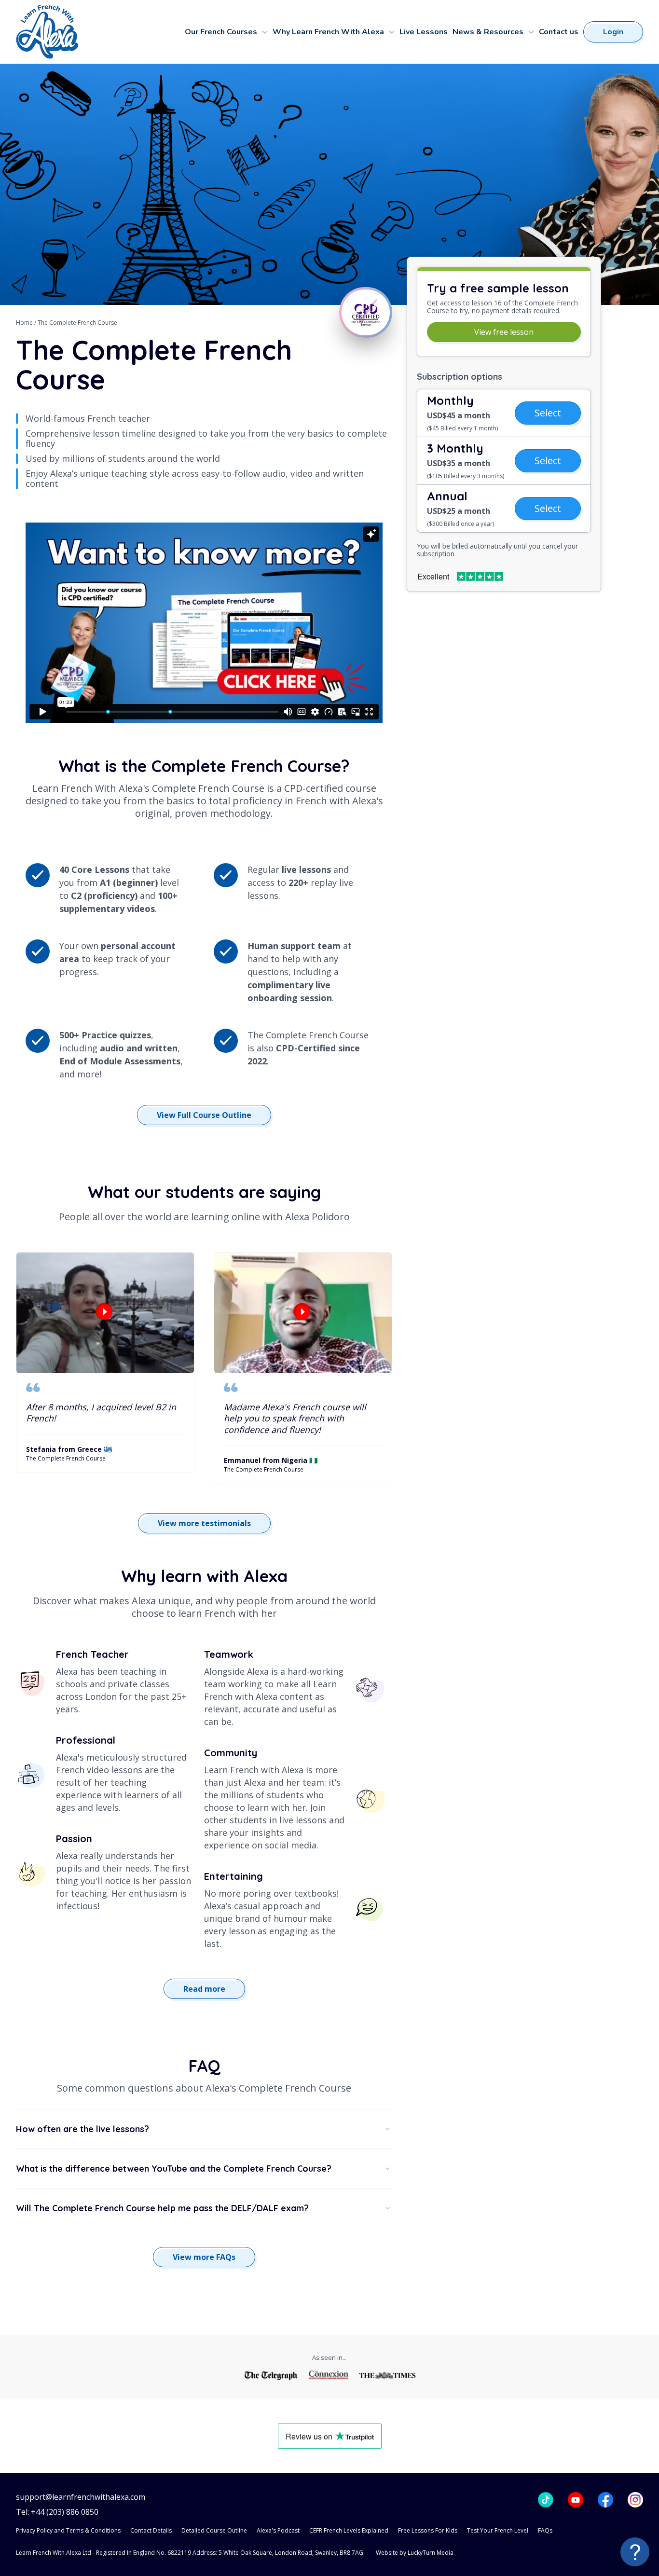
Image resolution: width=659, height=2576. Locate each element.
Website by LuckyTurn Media (415, 2553)
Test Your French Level (498, 2530)
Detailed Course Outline (214, 2530)
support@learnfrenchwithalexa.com (81, 2497)
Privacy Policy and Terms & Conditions (68, 2530)
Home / (27, 323)
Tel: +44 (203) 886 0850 (57, 2512)
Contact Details (151, 2530)
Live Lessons (424, 32)
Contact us (559, 32)
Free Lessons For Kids (428, 2530)
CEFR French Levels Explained (349, 2530)
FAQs (545, 2530)
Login (613, 32)
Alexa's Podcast (278, 2530)
